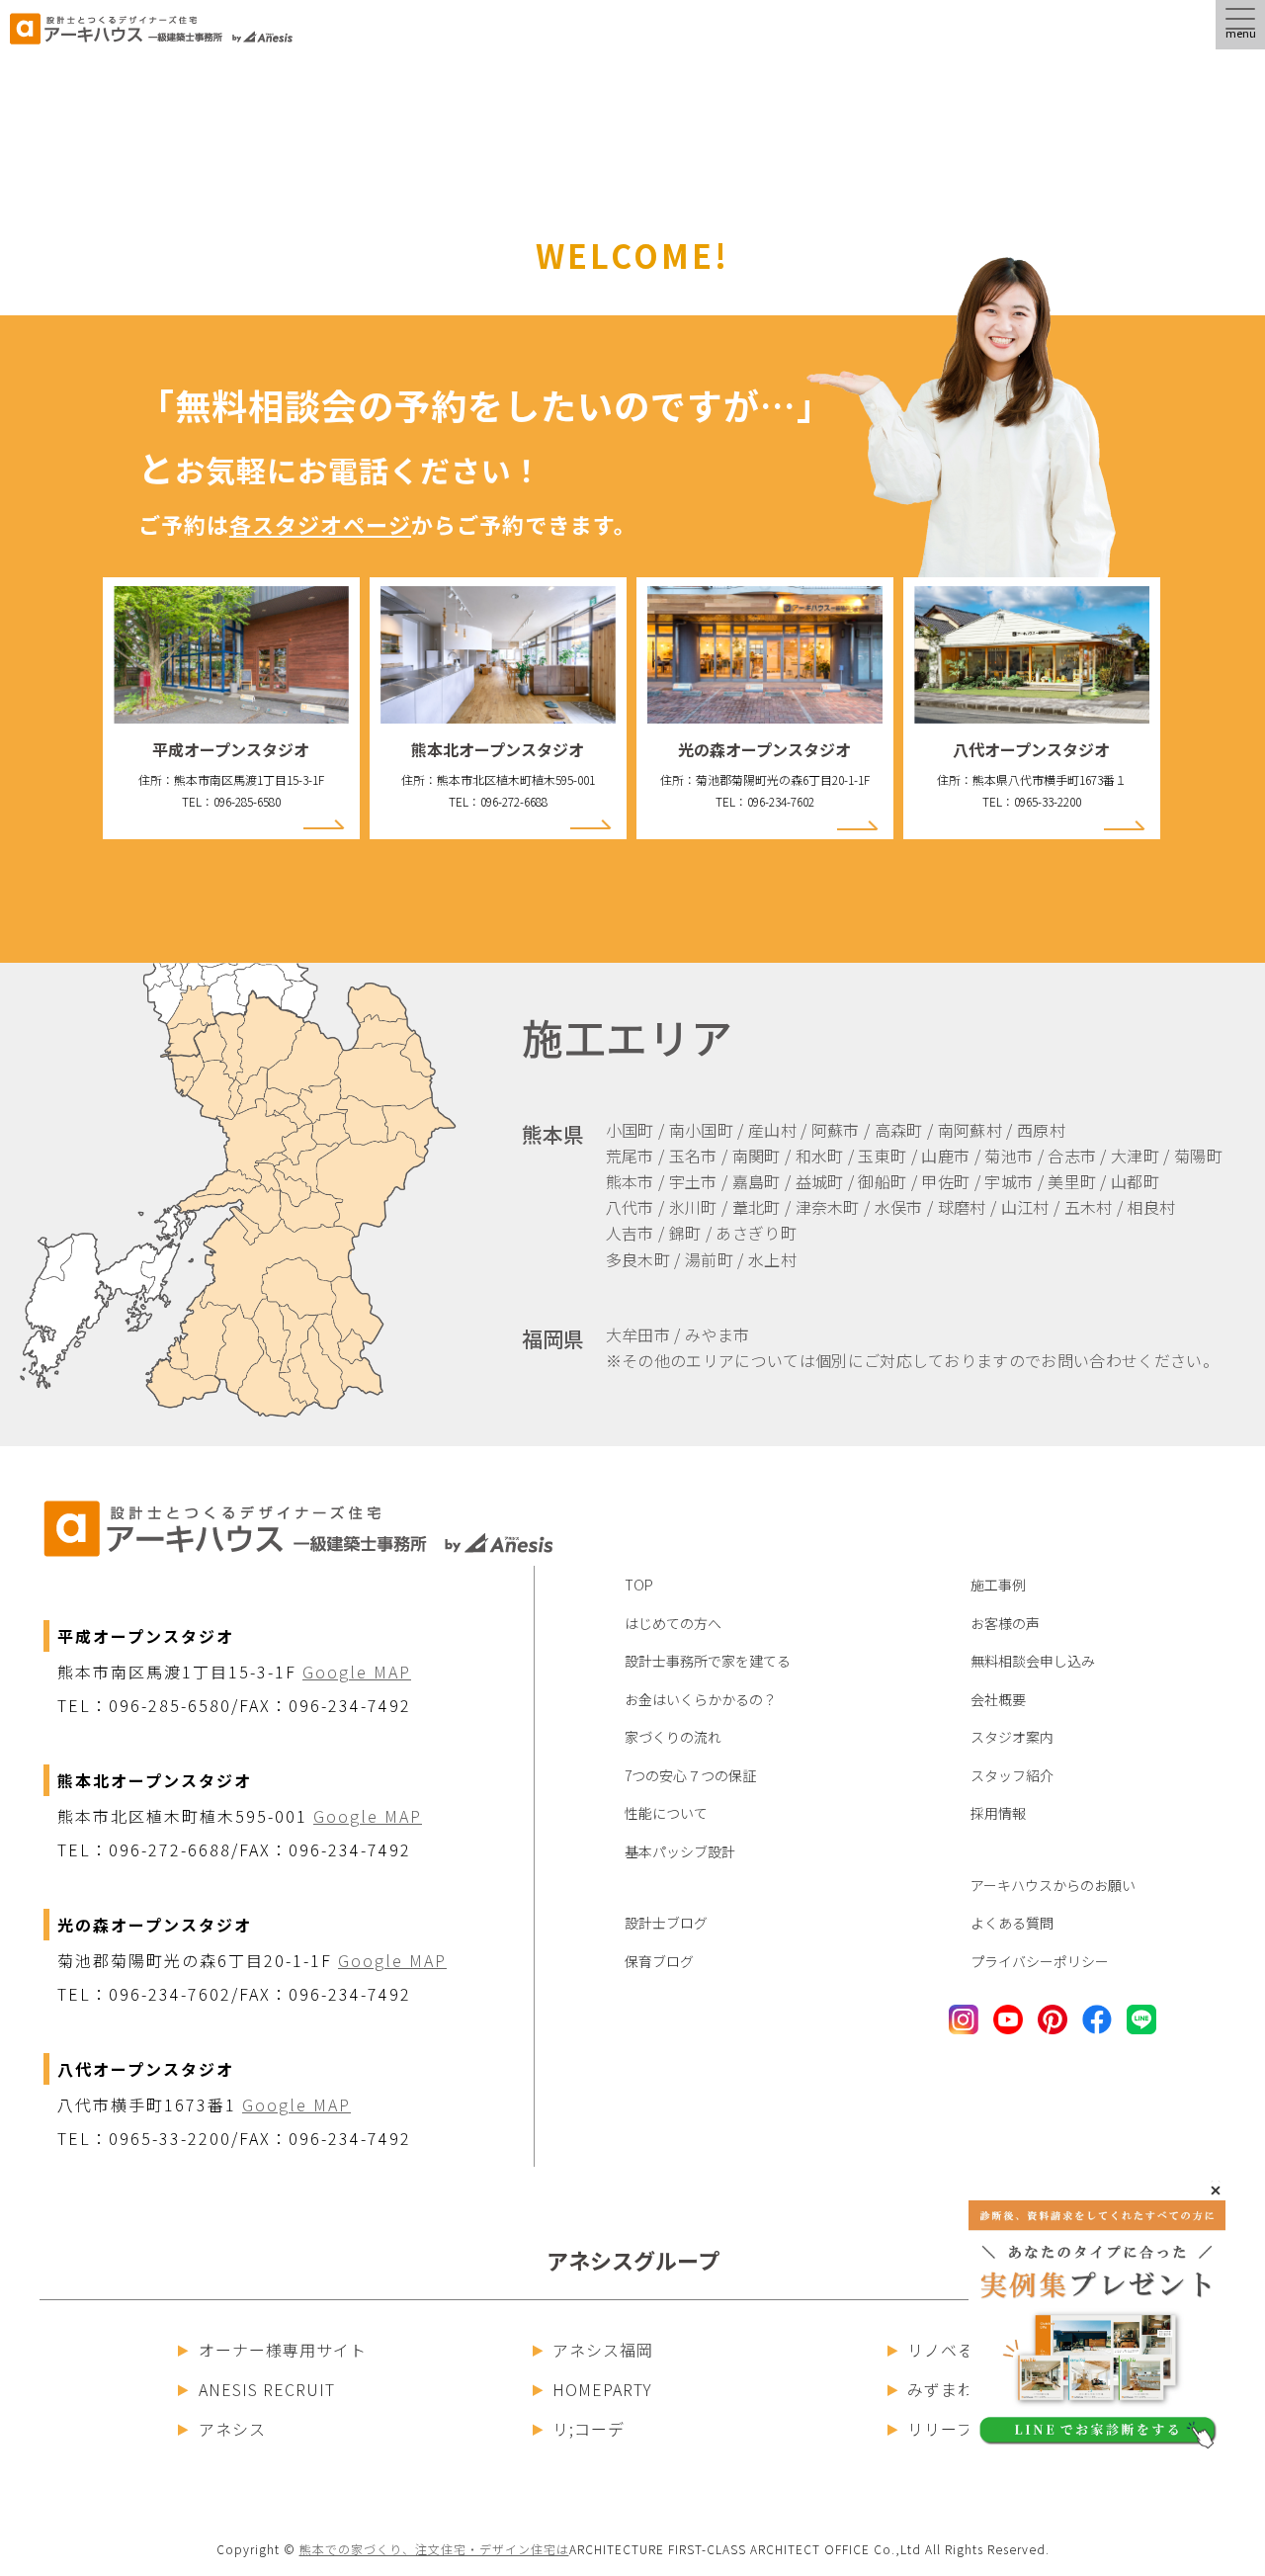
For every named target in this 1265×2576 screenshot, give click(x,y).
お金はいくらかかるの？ (701, 1699)
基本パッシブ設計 (680, 1851)
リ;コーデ (589, 2429)
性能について (666, 1813)
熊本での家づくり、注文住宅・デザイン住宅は (434, 2549)
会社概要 (998, 1699)
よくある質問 (1012, 1923)
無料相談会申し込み (1033, 1661)
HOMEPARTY (602, 2389)
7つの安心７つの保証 (690, 1775)
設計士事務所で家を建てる (708, 1661)
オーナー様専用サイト (283, 2350)
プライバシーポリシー (1040, 1961)
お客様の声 (1005, 1623)
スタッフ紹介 (1012, 1775)
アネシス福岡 (603, 2350)
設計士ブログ (666, 1923)
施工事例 (998, 1585)
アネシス (232, 2429)
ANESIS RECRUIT (267, 2389)
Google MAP (357, 1672)
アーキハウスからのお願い (1053, 1885)
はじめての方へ (673, 1623)
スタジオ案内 (1012, 1737)
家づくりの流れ (673, 1737)
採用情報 (998, 1813)
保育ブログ (659, 1961)
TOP (639, 1585)
